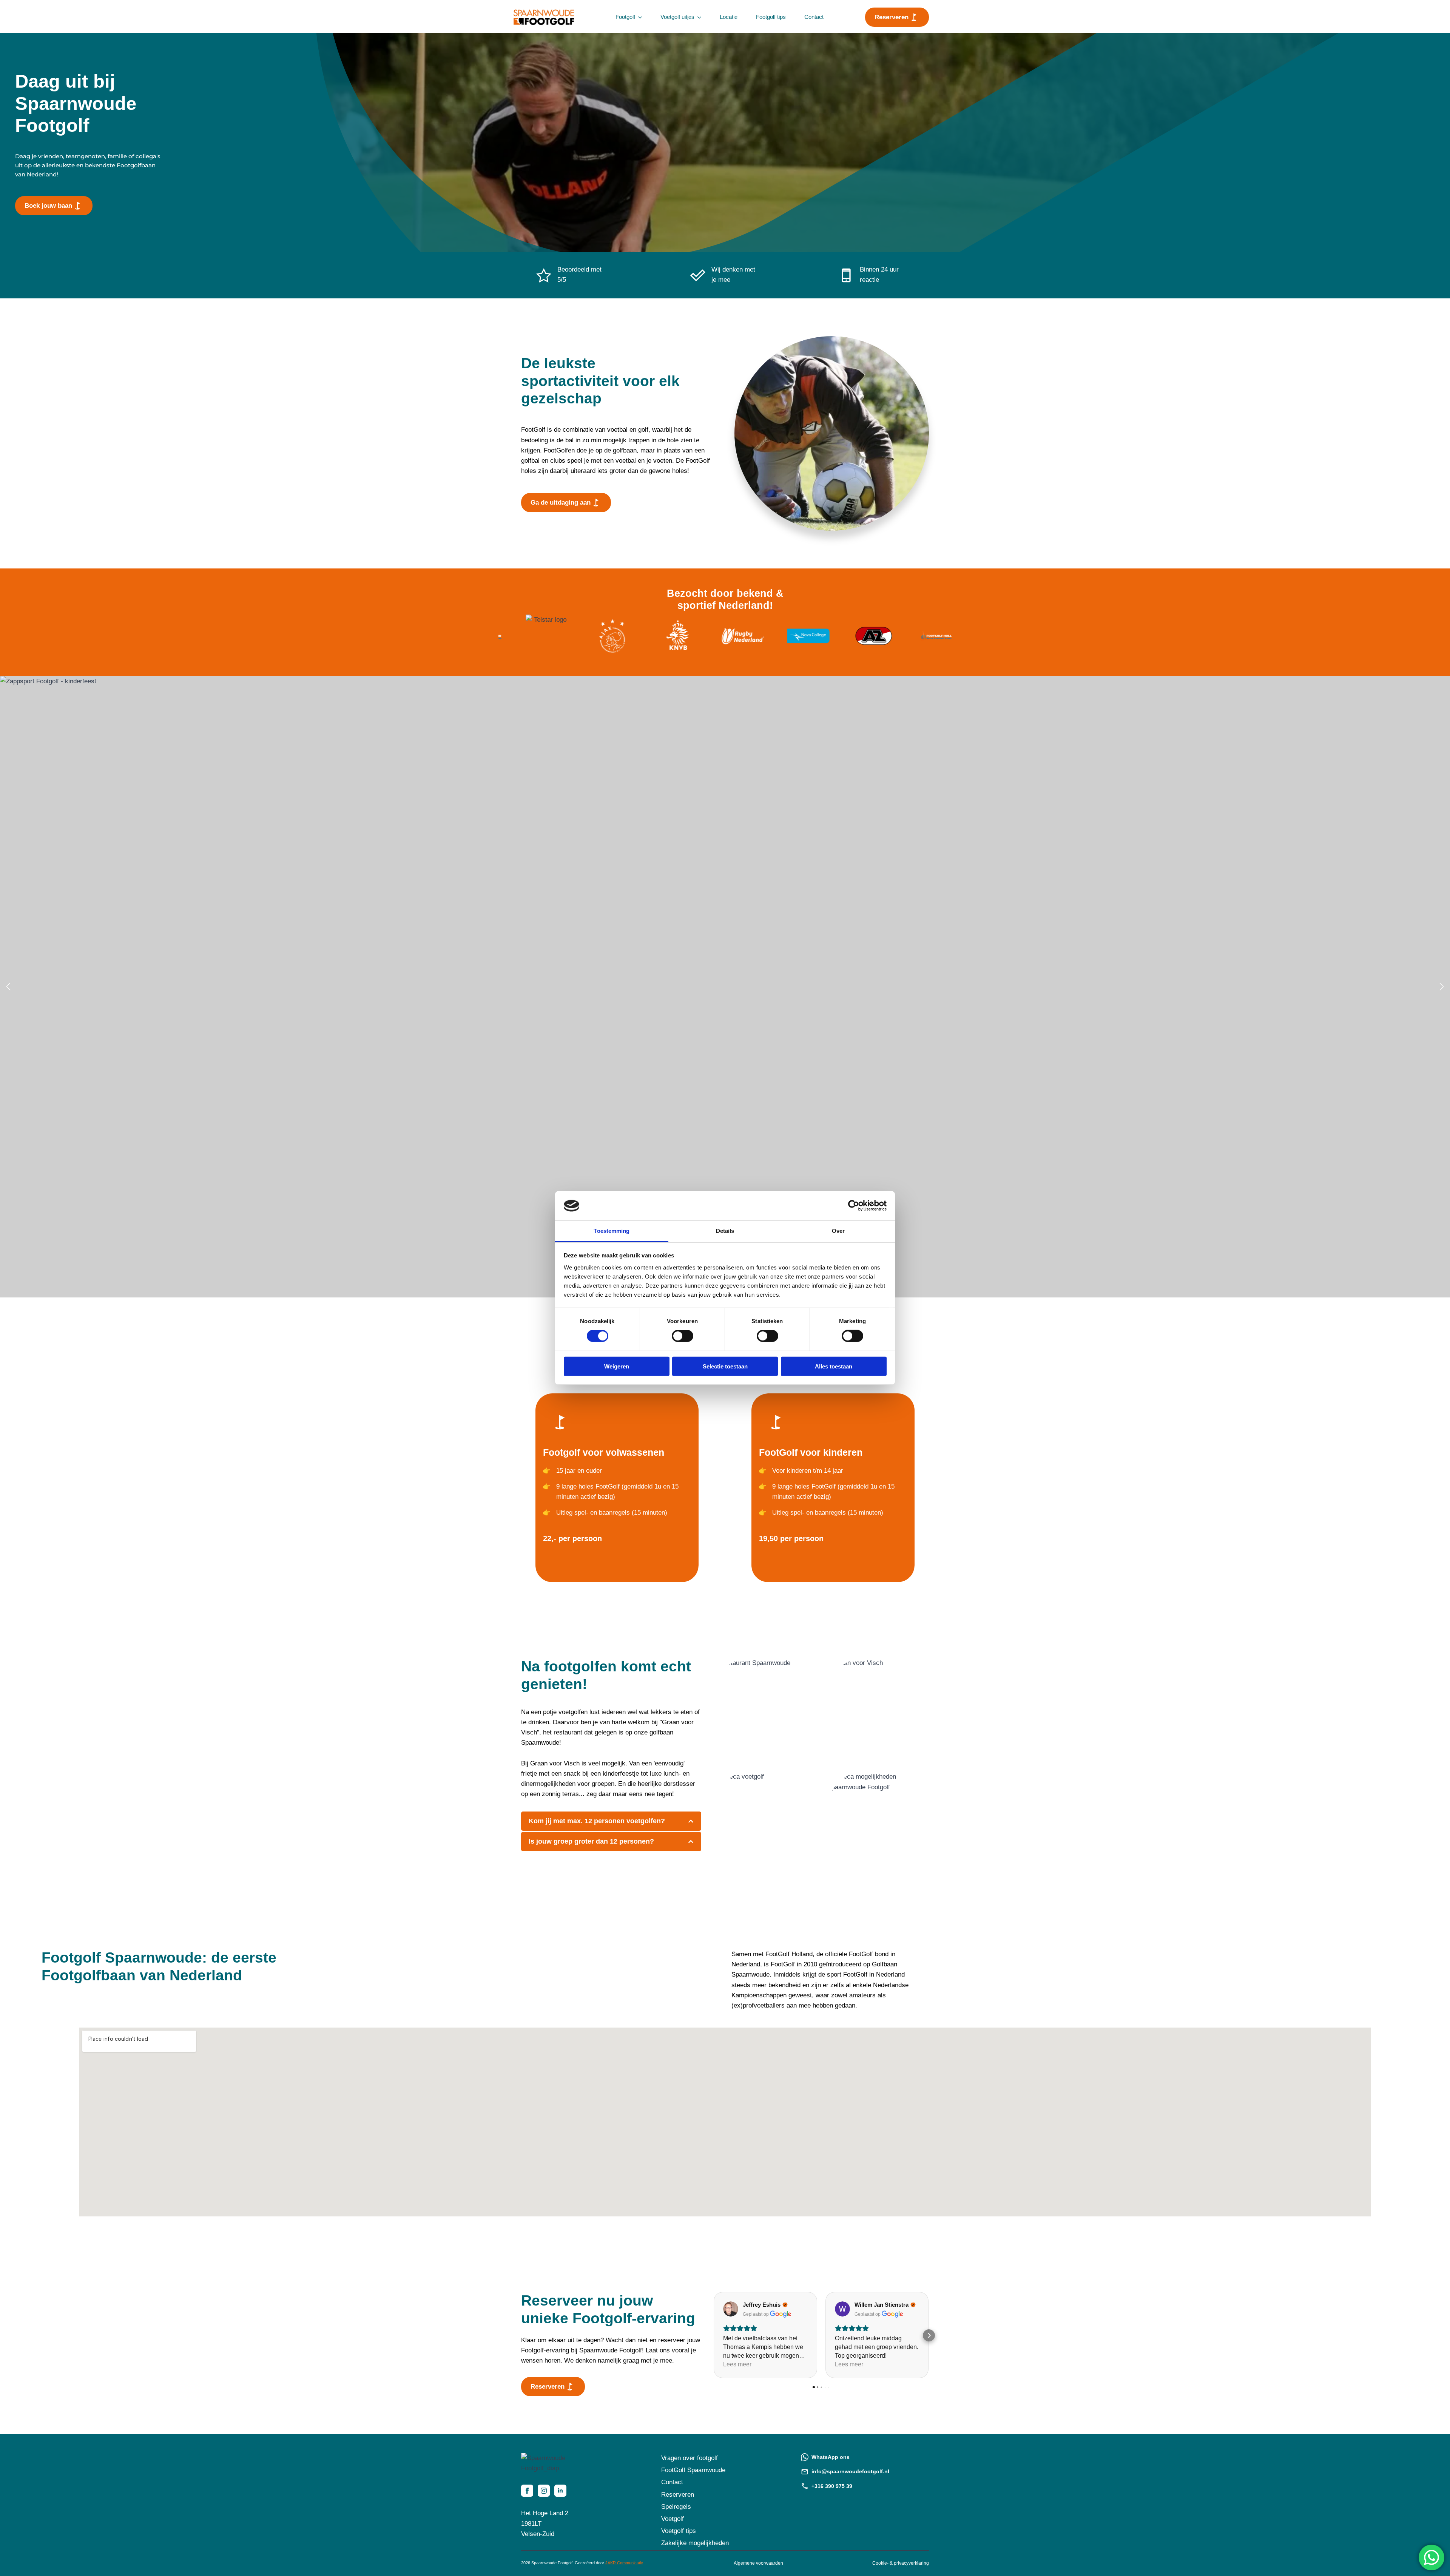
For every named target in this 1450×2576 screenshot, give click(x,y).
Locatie (729, 17)
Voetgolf (673, 2519)
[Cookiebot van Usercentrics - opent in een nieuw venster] (854, 1206)
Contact (814, 17)
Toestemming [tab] (612, 1231)
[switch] (683, 1336)
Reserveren (678, 2495)
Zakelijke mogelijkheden (695, 2543)
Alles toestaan (834, 1366)
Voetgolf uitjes (677, 17)
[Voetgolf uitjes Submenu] (701, 17)
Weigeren (617, 1366)
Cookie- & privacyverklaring (901, 2563)
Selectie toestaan (725, 1366)
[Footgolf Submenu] (642, 17)
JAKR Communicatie (624, 2563)
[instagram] (544, 2491)
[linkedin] (560, 2491)
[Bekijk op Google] (731, 2309)
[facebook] (527, 2491)
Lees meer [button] (737, 2364)
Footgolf (625, 17)
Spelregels (676, 2507)
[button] (8, 987)
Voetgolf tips (679, 2531)
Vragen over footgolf (690, 2458)
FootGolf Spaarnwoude (693, 2470)
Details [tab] (725, 1231)
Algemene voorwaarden (758, 2563)
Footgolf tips (771, 17)
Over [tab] (838, 1231)
